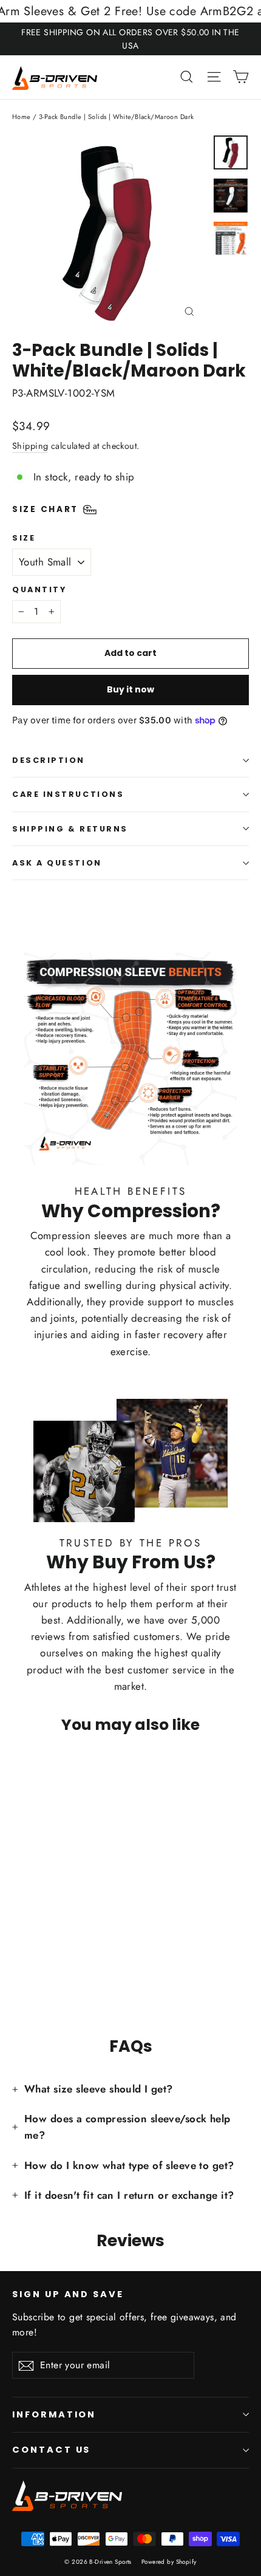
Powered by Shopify (169, 2562)
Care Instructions (68, 794)
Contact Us (51, 2450)
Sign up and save (68, 2294)
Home (22, 117)
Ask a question (57, 863)
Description (49, 760)
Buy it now (130, 689)
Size (24, 538)
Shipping (30, 446)
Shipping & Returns (70, 829)
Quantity (39, 589)
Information (54, 2414)
